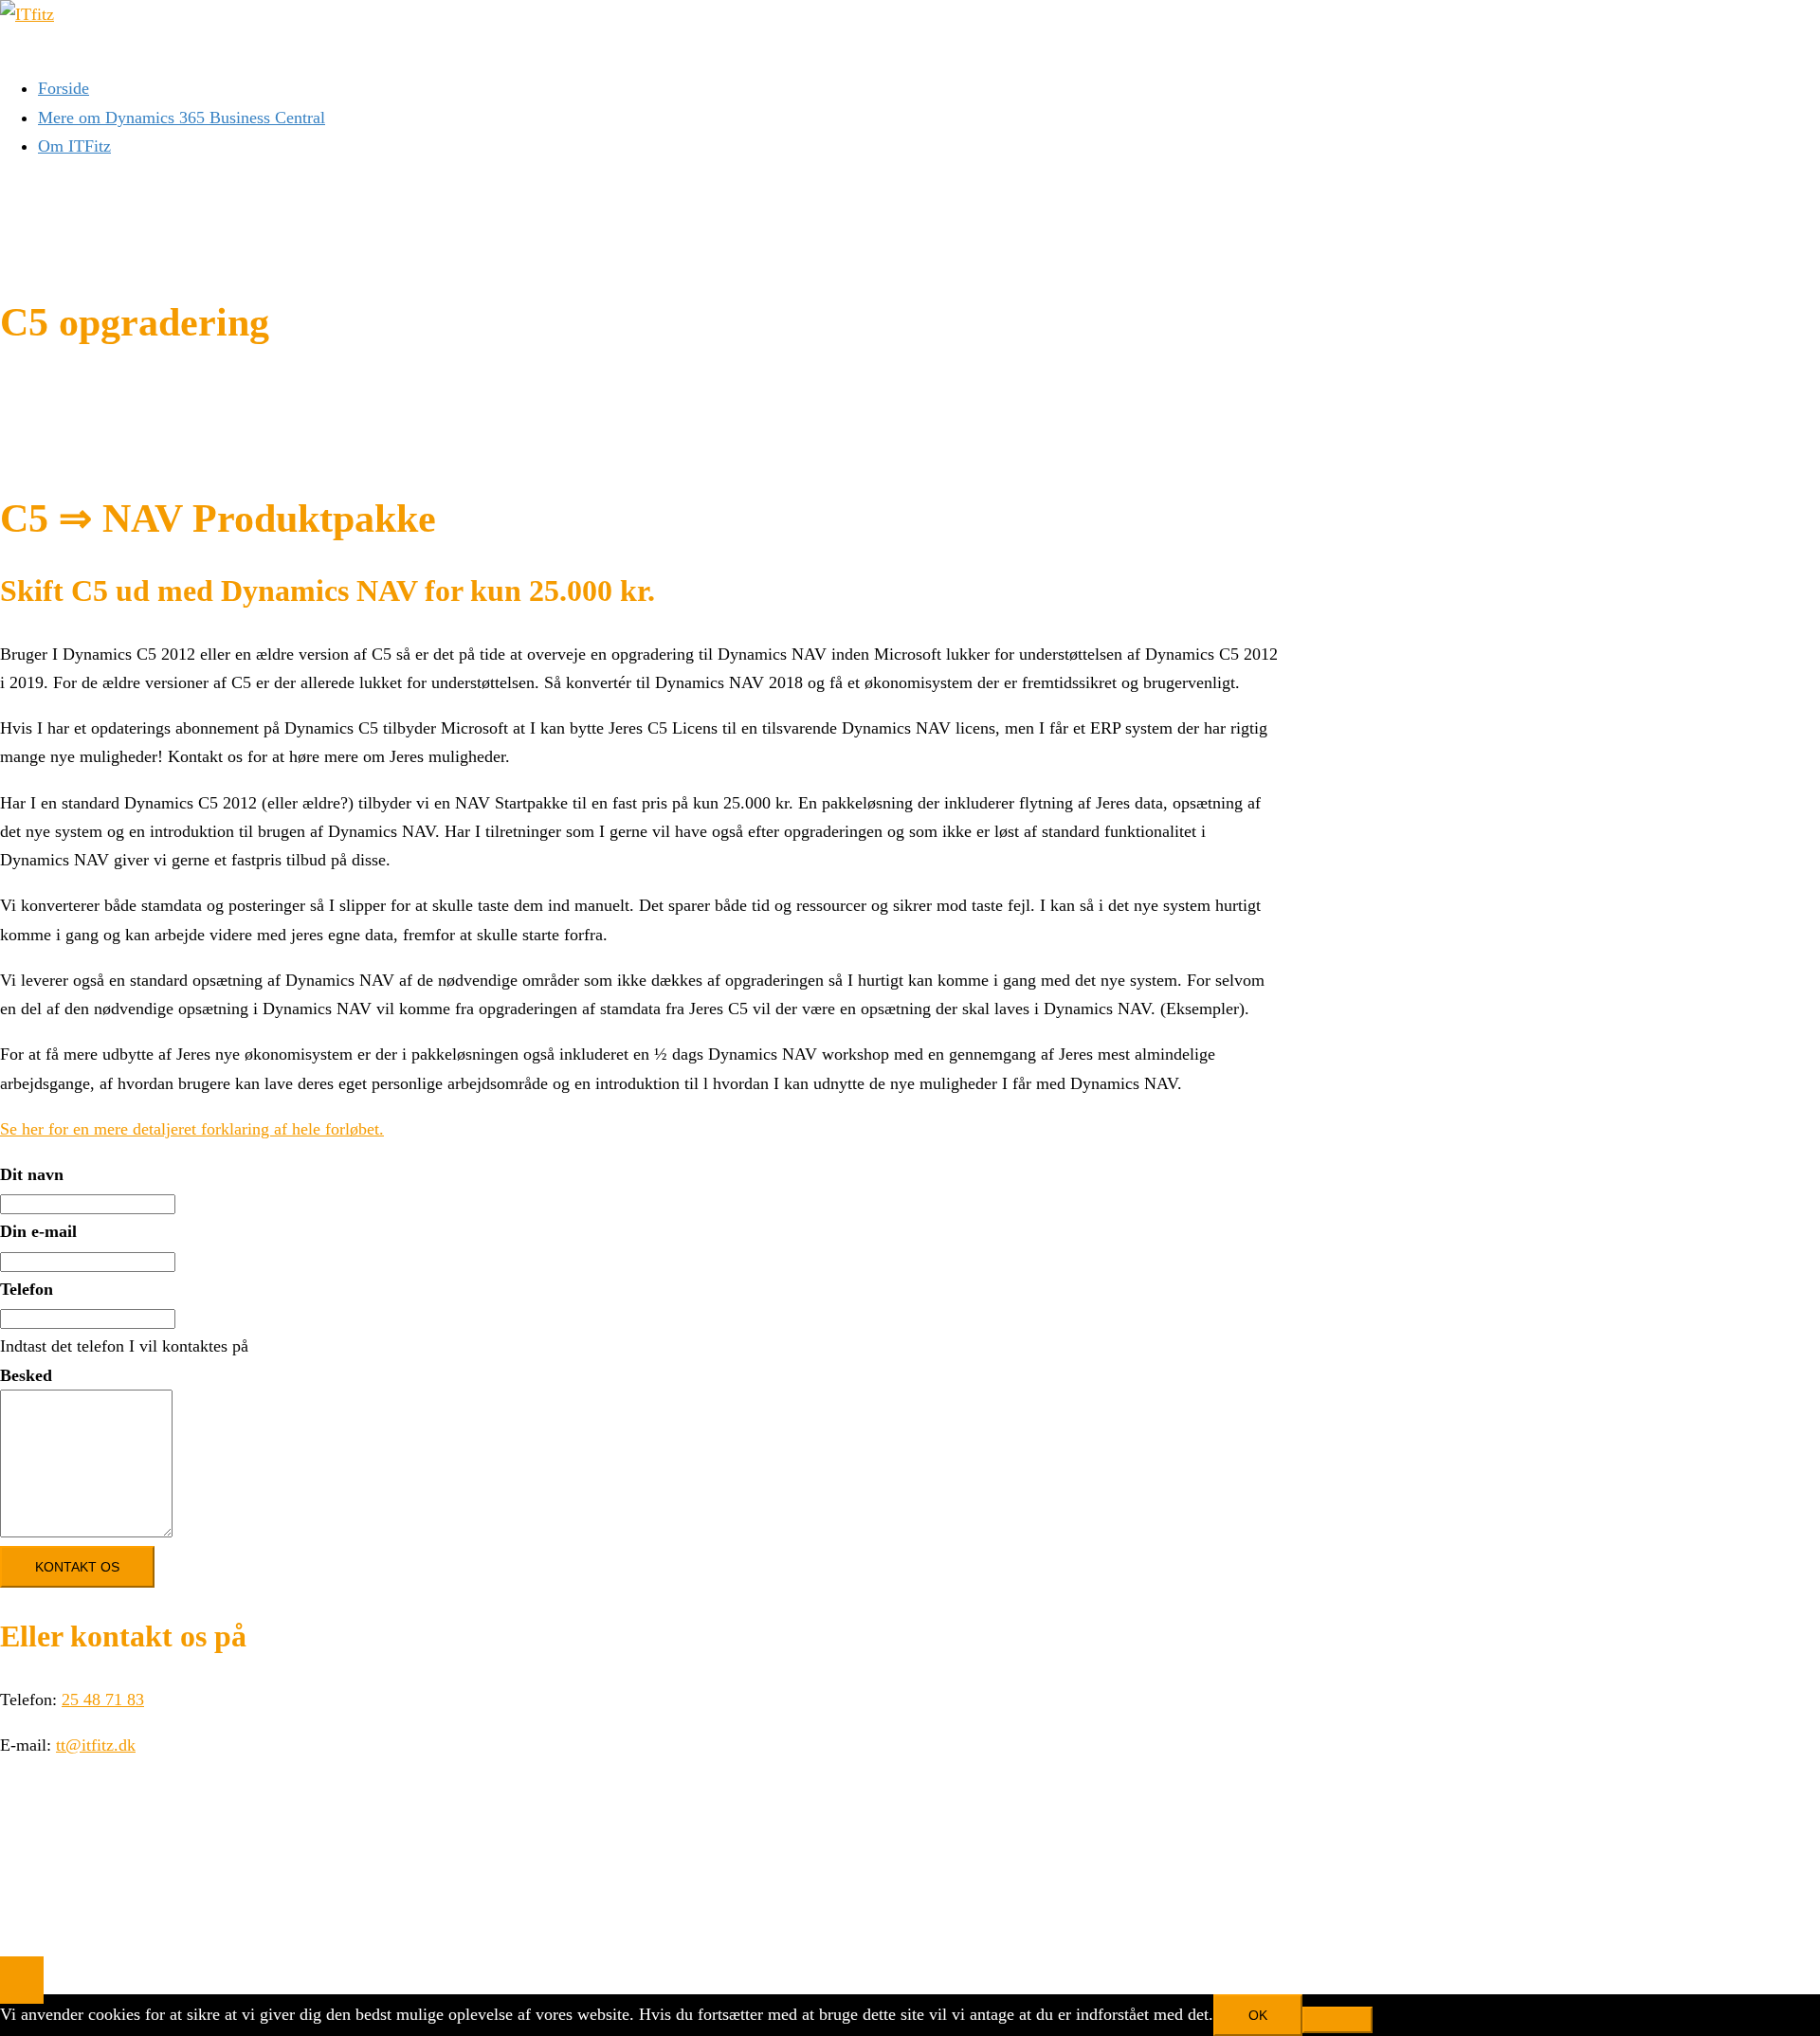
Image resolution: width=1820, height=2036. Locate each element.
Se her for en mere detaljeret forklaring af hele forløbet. (192, 1129)
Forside (64, 88)
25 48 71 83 (103, 1700)
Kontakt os (77, 1567)
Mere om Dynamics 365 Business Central (182, 118)
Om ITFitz (74, 146)
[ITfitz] (27, 14)
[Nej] (1338, 2020)
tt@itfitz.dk (96, 1745)
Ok (1258, 2015)
